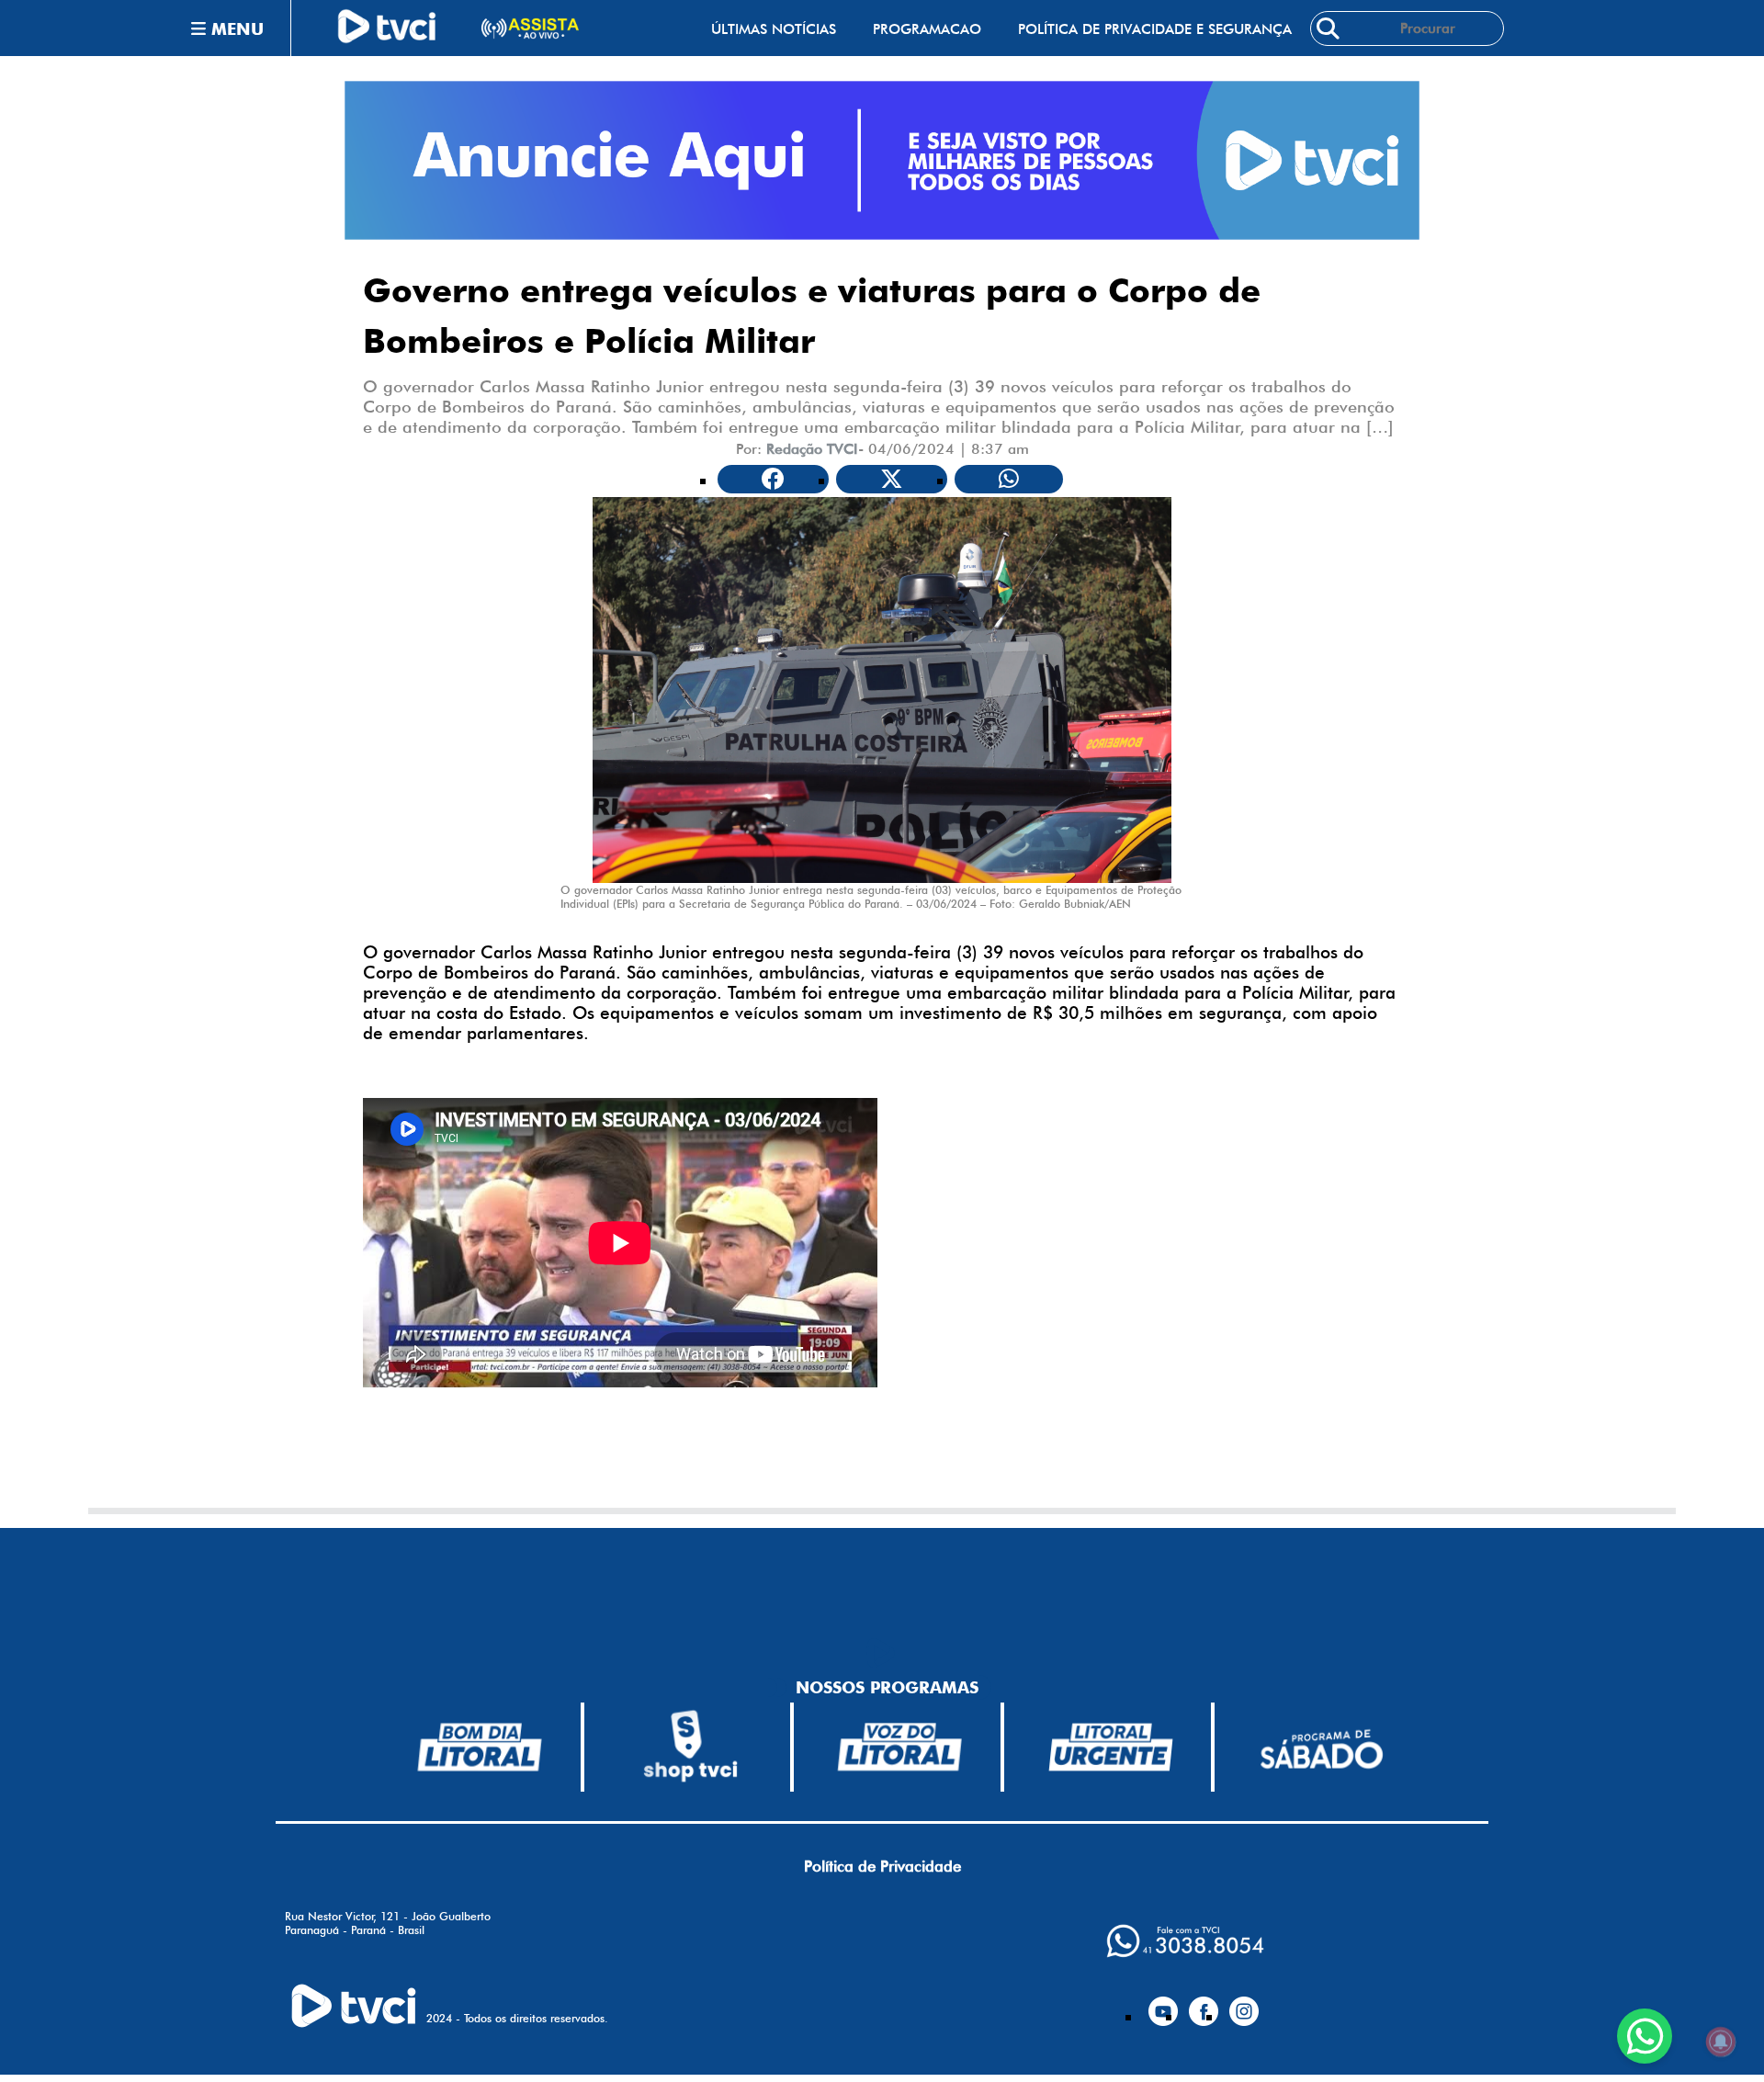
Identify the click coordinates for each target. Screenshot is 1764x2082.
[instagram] (1244, 2004)
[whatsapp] (1185, 1941)
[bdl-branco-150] (480, 1747)
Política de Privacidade (882, 1866)
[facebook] (1204, 2004)
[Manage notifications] (1721, 2042)
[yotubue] (1163, 2004)
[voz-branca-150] (900, 1747)
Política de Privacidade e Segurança (1155, 29)
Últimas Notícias (774, 29)
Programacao (927, 29)
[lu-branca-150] (1111, 1747)
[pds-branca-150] (1321, 1747)
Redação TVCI (812, 449)
